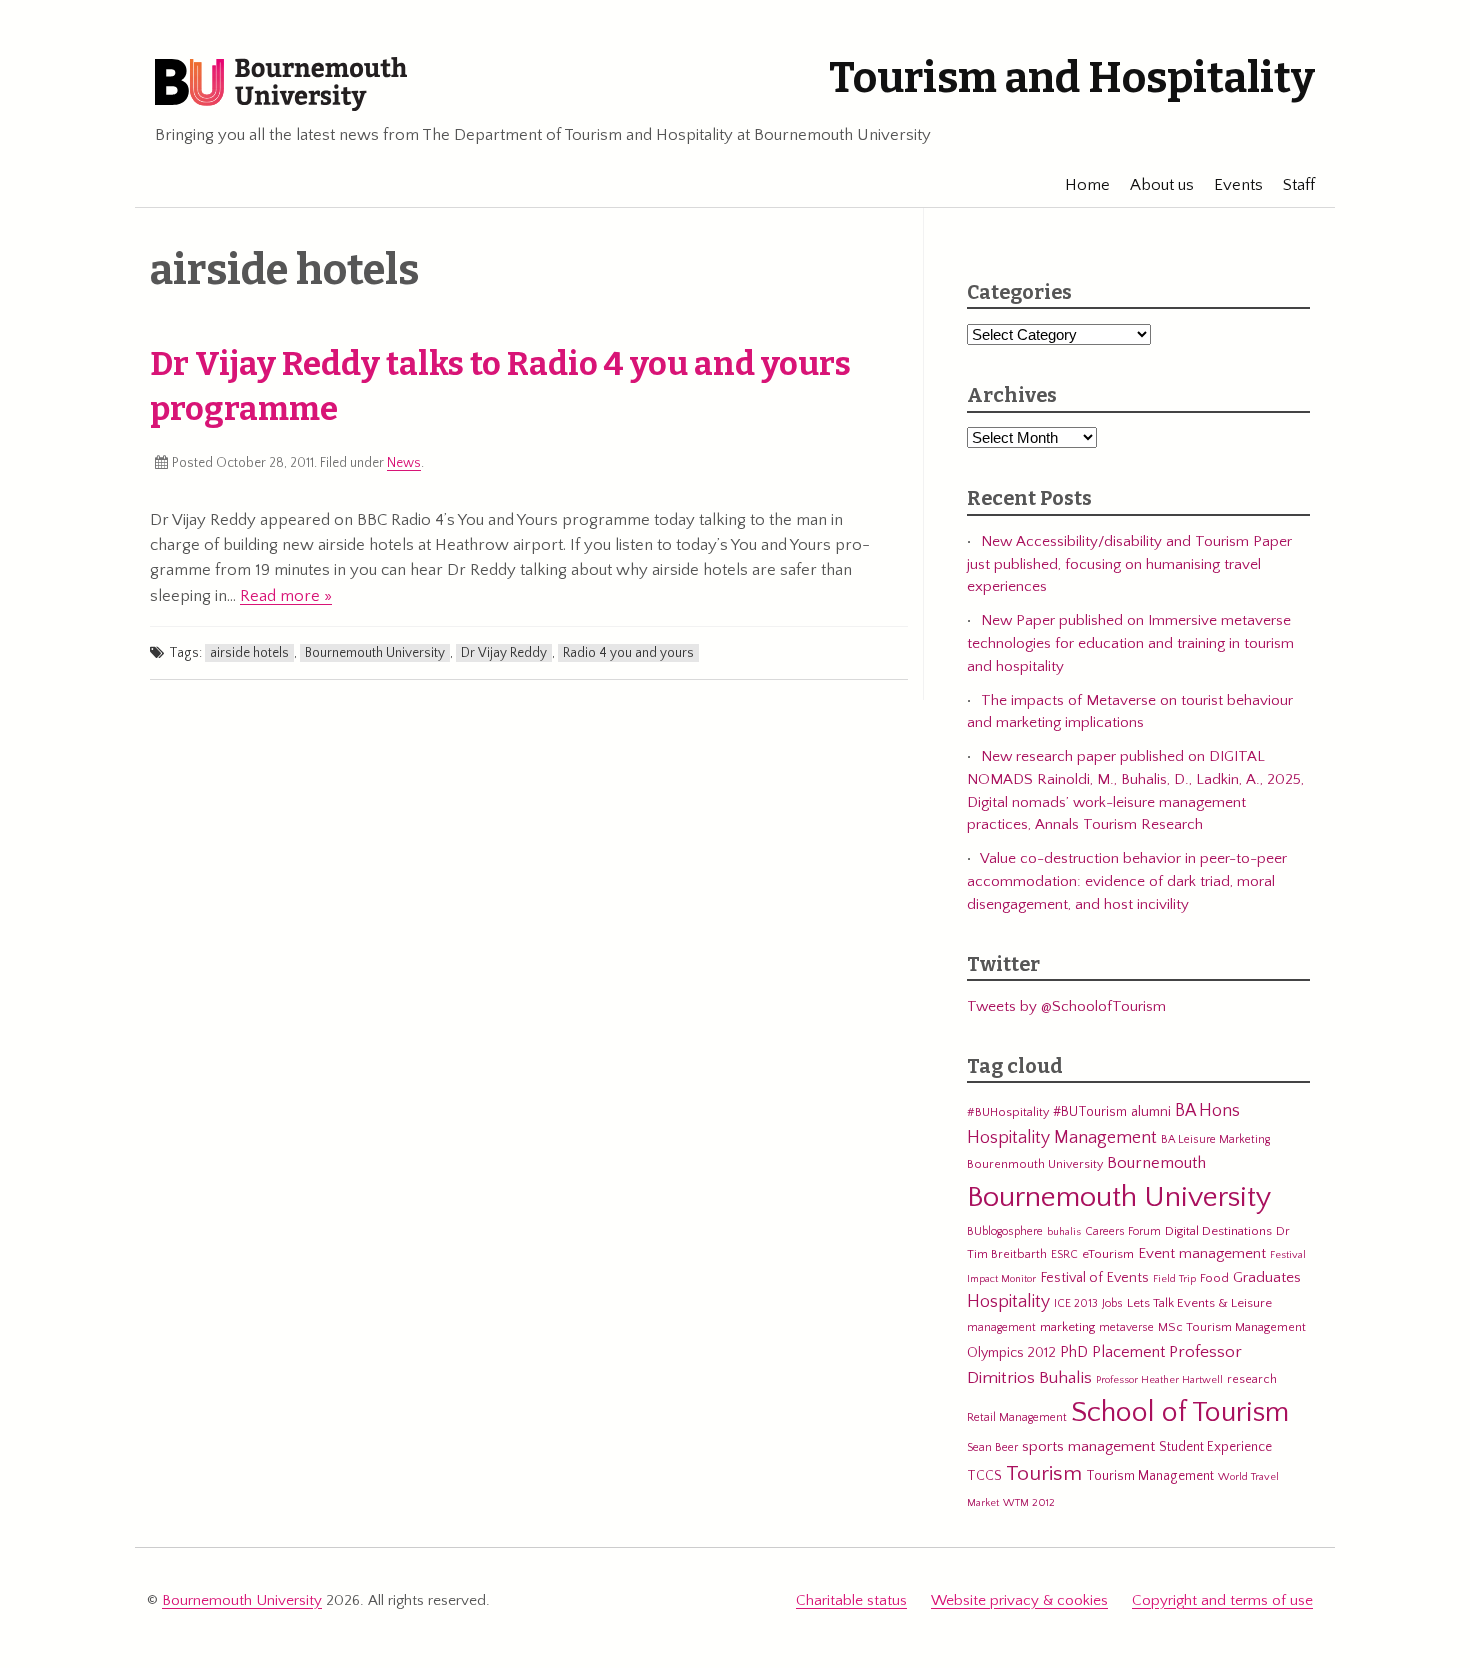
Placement (1128, 1352)
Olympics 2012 (1011, 1353)
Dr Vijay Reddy (504, 653)
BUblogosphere (1005, 1231)
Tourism (1044, 1474)
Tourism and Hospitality (1072, 78)
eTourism (1108, 1254)
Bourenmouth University (1035, 1164)
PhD (1074, 1352)
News (404, 463)
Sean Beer (992, 1447)
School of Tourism (1180, 1412)
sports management (1088, 1446)
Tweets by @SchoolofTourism (1066, 1006)
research (1252, 1379)
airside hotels (249, 653)
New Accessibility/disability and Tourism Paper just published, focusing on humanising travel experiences (1129, 564)
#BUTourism (1090, 1112)
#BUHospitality (1008, 1112)
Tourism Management (1150, 1476)
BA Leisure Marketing (1215, 1139)
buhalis (1064, 1232)
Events (1238, 185)
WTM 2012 (1029, 1503)
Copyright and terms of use (1222, 1600)
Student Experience (1215, 1447)
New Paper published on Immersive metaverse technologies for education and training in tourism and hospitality (1130, 643)
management (1001, 1327)
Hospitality (1008, 1302)
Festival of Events (1094, 1278)
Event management (1202, 1253)
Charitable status (851, 1600)
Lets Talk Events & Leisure (1199, 1303)
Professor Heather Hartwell (1159, 1380)
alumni (1151, 1112)
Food (1214, 1278)
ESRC (1064, 1254)
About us (1162, 185)
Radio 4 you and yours (628, 653)
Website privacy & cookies (1019, 1600)
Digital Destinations (1218, 1231)
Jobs (1112, 1303)
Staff (1299, 185)
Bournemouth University (281, 85)
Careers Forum (1123, 1231)
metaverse (1126, 1327)
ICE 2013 (1076, 1303)
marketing (1067, 1327)
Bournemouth (1156, 1163)
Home (1087, 185)
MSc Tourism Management (1232, 1327)
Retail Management (1017, 1417)
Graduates (1267, 1277)
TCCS (984, 1476)
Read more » (286, 596)
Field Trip (1174, 1279)
